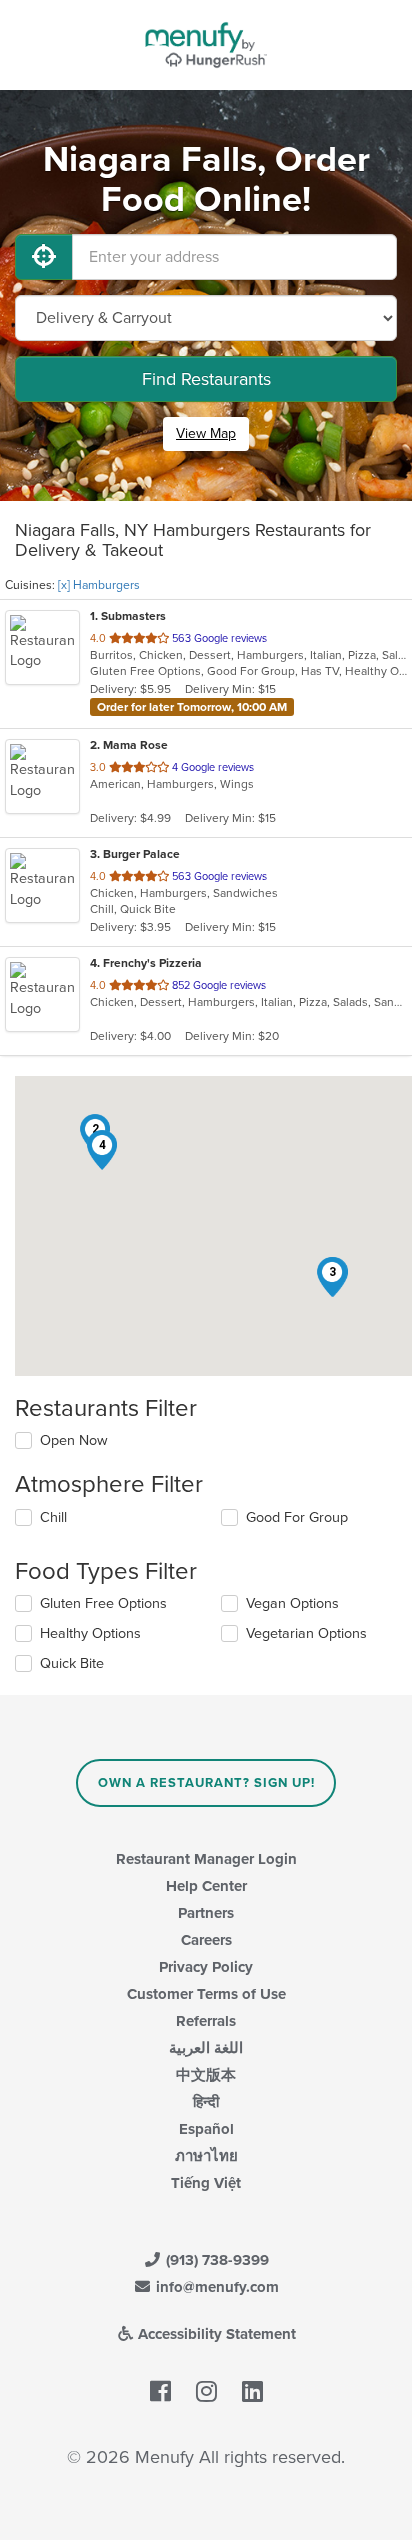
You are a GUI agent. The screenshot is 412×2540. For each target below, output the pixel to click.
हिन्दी (206, 2102)
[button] (332, 1277)
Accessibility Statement (215, 2334)
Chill (53, 1517)
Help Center (206, 1886)
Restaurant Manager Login (206, 1859)
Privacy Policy (206, 1967)
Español (206, 2129)
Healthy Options (90, 1633)
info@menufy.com (215, 2287)
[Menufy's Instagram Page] (206, 2392)
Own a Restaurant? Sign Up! (206, 1783)
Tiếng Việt (206, 2183)
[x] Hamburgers (99, 585)
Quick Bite (72, 1663)
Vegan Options (292, 1603)
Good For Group (297, 1517)
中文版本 (206, 2075)
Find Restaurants (206, 379)
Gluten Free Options (103, 1603)
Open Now (74, 1440)
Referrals (206, 2021)
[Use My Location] (44, 257)
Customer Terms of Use (206, 1994)
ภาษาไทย (206, 2156)
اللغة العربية (206, 2048)
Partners (206, 1913)
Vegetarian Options (306, 1633)
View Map (206, 433)
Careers (206, 1940)
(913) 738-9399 (215, 2260)
